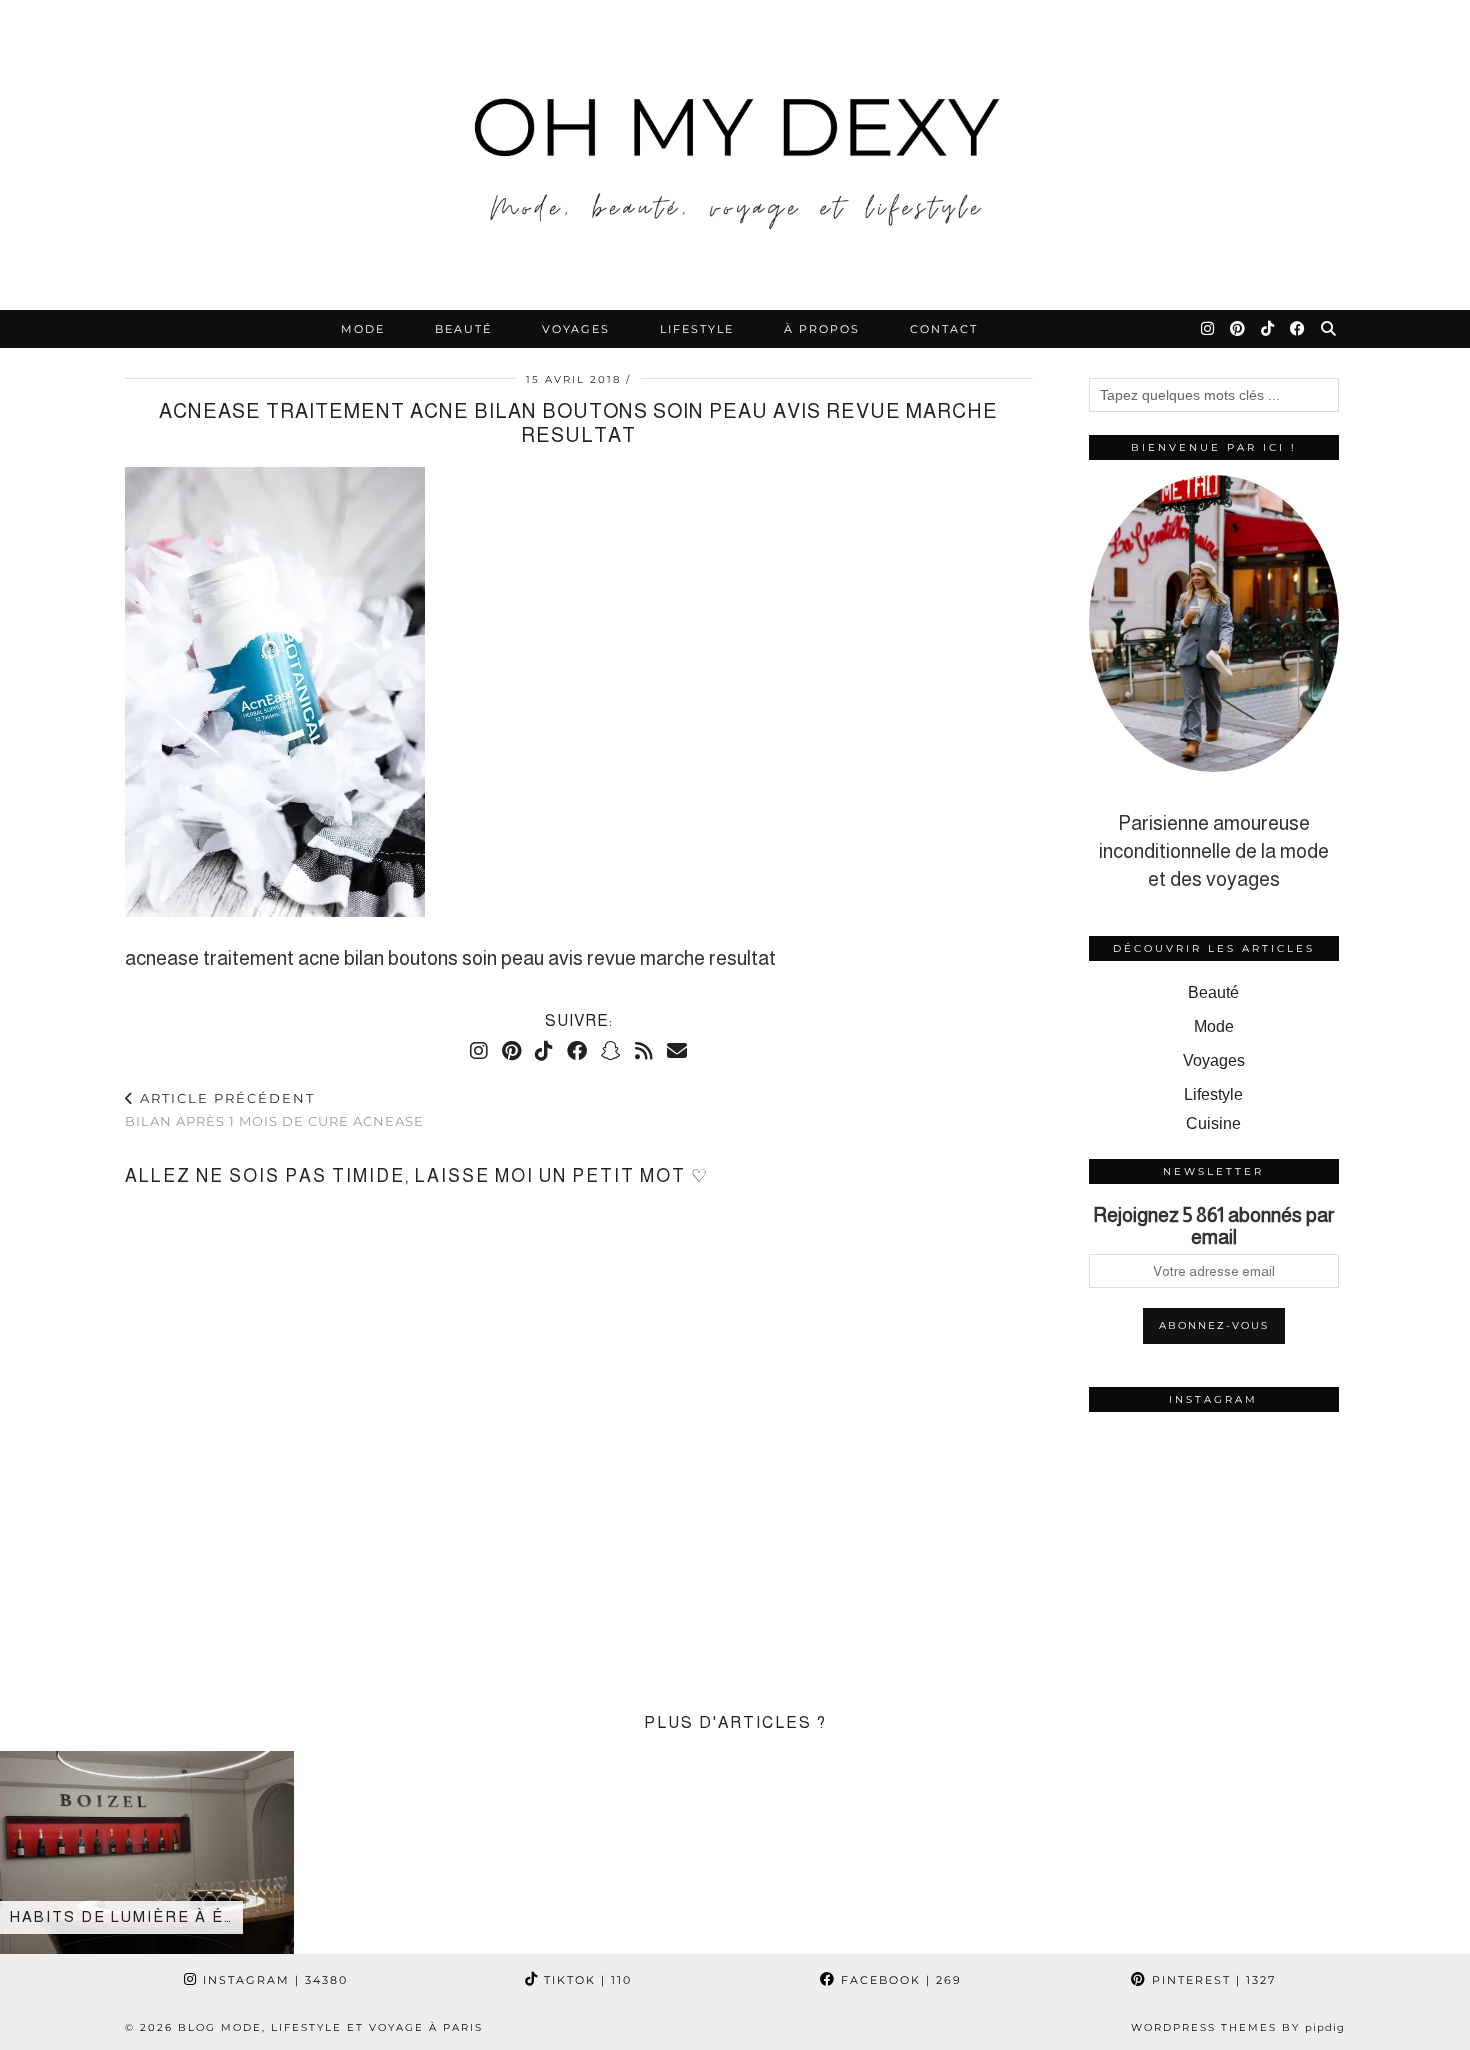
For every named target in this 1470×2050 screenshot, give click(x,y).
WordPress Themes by (1238, 2027)
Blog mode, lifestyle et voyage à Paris (330, 2027)
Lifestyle (697, 329)
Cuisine (1213, 1123)
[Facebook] (1298, 329)
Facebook (899, 1980)
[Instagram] (1208, 329)
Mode (363, 329)
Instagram (273, 1980)
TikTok (585, 1980)
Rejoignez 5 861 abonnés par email (1214, 1226)
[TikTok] (1268, 329)
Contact (944, 329)
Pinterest (1211, 1980)
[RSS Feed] (644, 1051)
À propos (822, 329)
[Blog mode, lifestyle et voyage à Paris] (735, 155)
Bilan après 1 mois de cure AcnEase (274, 1109)
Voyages (576, 329)
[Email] (677, 1051)
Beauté (463, 329)
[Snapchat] (611, 1051)
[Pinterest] (1238, 329)
